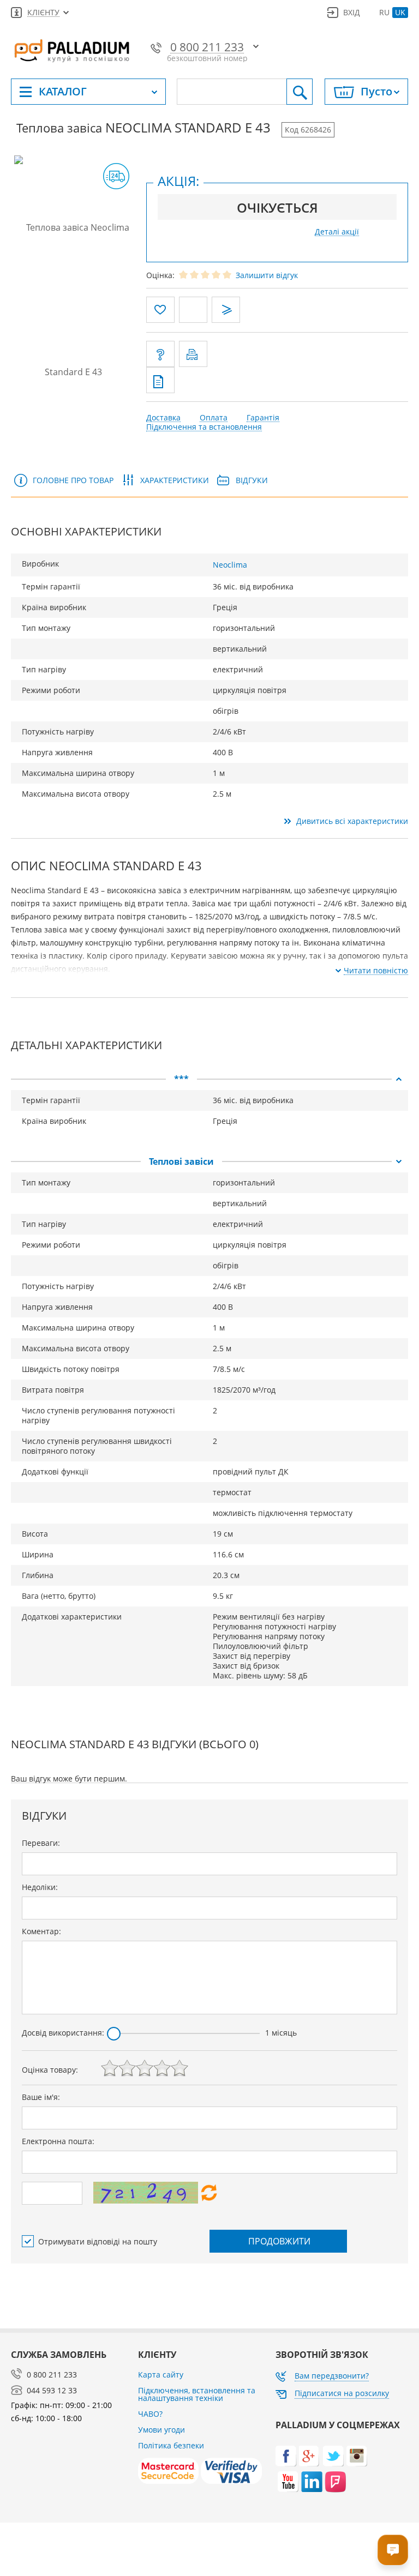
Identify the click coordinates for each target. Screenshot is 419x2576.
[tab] (209, 1079)
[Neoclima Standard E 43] (73, 299)
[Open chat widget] (393, 2550)
